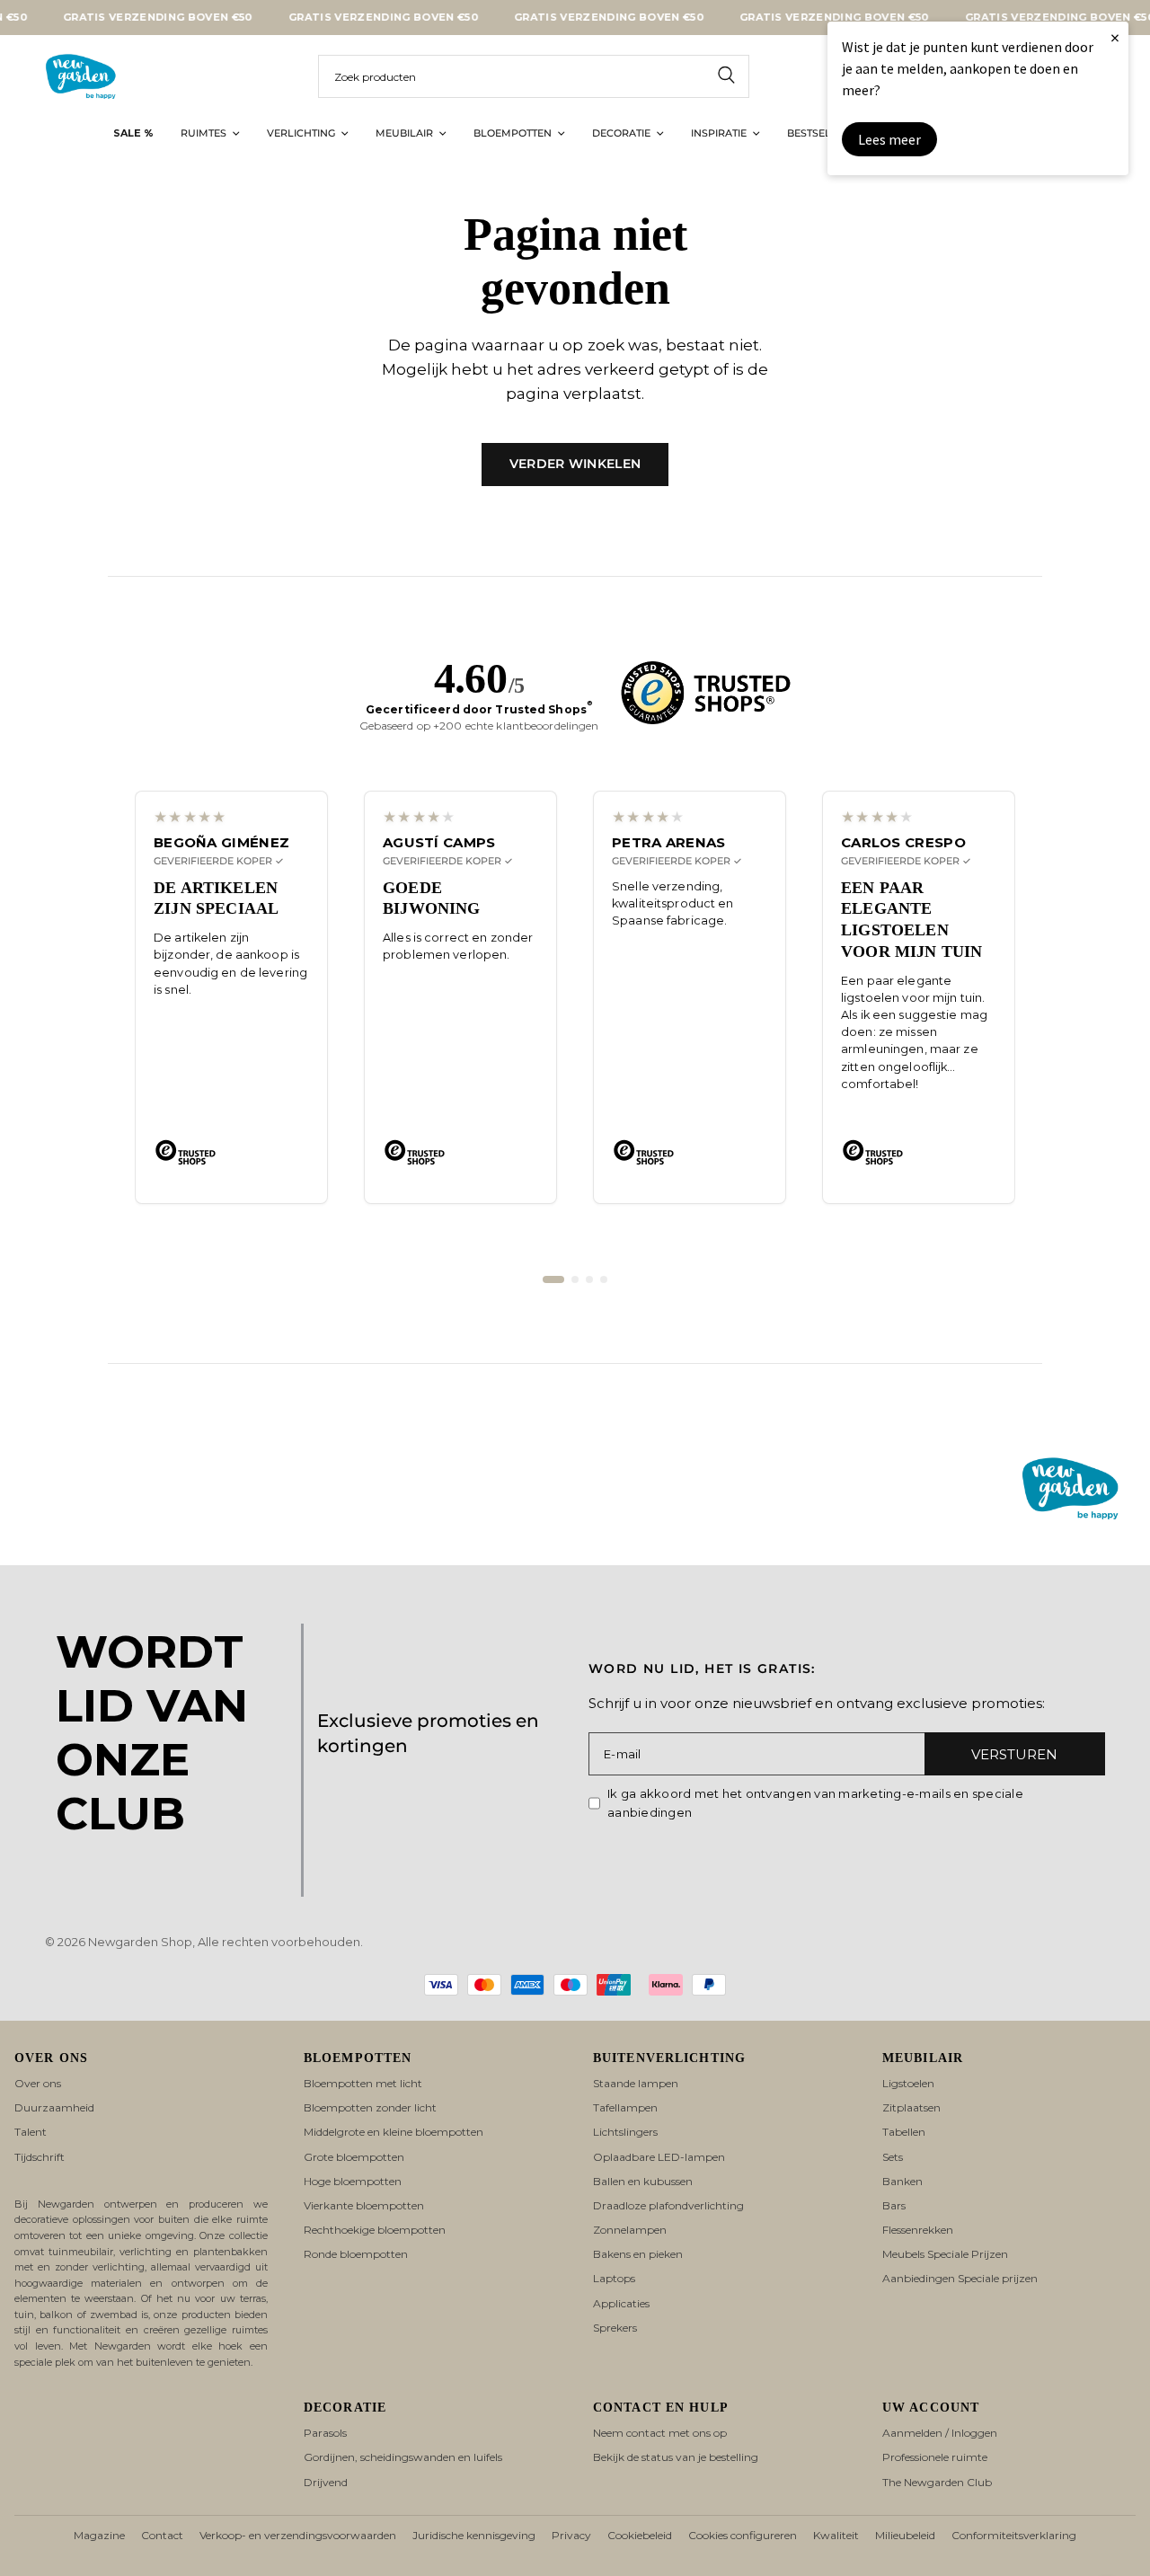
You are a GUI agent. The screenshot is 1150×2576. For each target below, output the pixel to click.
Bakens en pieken (638, 2254)
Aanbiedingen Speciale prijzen (960, 2278)
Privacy (571, 2535)
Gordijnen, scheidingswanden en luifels (403, 2457)
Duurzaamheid (54, 2107)
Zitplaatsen (911, 2107)
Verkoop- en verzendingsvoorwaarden (298, 2535)
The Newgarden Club (937, 2482)
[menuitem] (133, 134)
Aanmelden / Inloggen (940, 2433)
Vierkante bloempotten (364, 2205)
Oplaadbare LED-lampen (659, 2157)
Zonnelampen (630, 2230)
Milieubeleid (905, 2535)
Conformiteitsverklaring (1014, 2535)
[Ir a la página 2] (575, 1279)
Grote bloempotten (354, 2157)
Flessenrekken (918, 2230)
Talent (31, 2132)
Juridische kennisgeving (474, 2535)
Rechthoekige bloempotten (375, 2230)
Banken (902, 2181)
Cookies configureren (743, 2535)
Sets (893, 2157)
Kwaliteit (836, 2535)
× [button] (1115, 37)
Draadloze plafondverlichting (668, 2205)
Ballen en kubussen (643, 2181)
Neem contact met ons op (660, 2433)
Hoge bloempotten (353, 2181)
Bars (894, 2205)
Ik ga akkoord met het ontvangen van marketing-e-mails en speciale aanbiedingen (815, 1803)
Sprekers (615, 2328)
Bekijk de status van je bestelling (676, 2457)
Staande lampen (636, 2083)
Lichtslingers (625, 2132)
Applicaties (621, 2303)
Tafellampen (625, 2107)
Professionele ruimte (935, 2457)
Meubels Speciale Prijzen (945, 2254)
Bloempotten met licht (363, 2083)
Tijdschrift (40, 2157)
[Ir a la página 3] (589, 1279)
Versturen (1014, 1754)
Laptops (614, 2278)
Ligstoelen (908, 2083)
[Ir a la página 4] (604, 1279)
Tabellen (904, 2132)
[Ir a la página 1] (553, 1279)
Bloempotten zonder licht (370, 2107)
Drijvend (326, 2482)
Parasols (325, 2433)
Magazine (99, 2535)
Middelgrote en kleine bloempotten (394, 2132)
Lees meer (889, 139)
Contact (162, 2535)
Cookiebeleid (640, 2535)
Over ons (38, 2083)
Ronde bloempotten (356, 2254)
